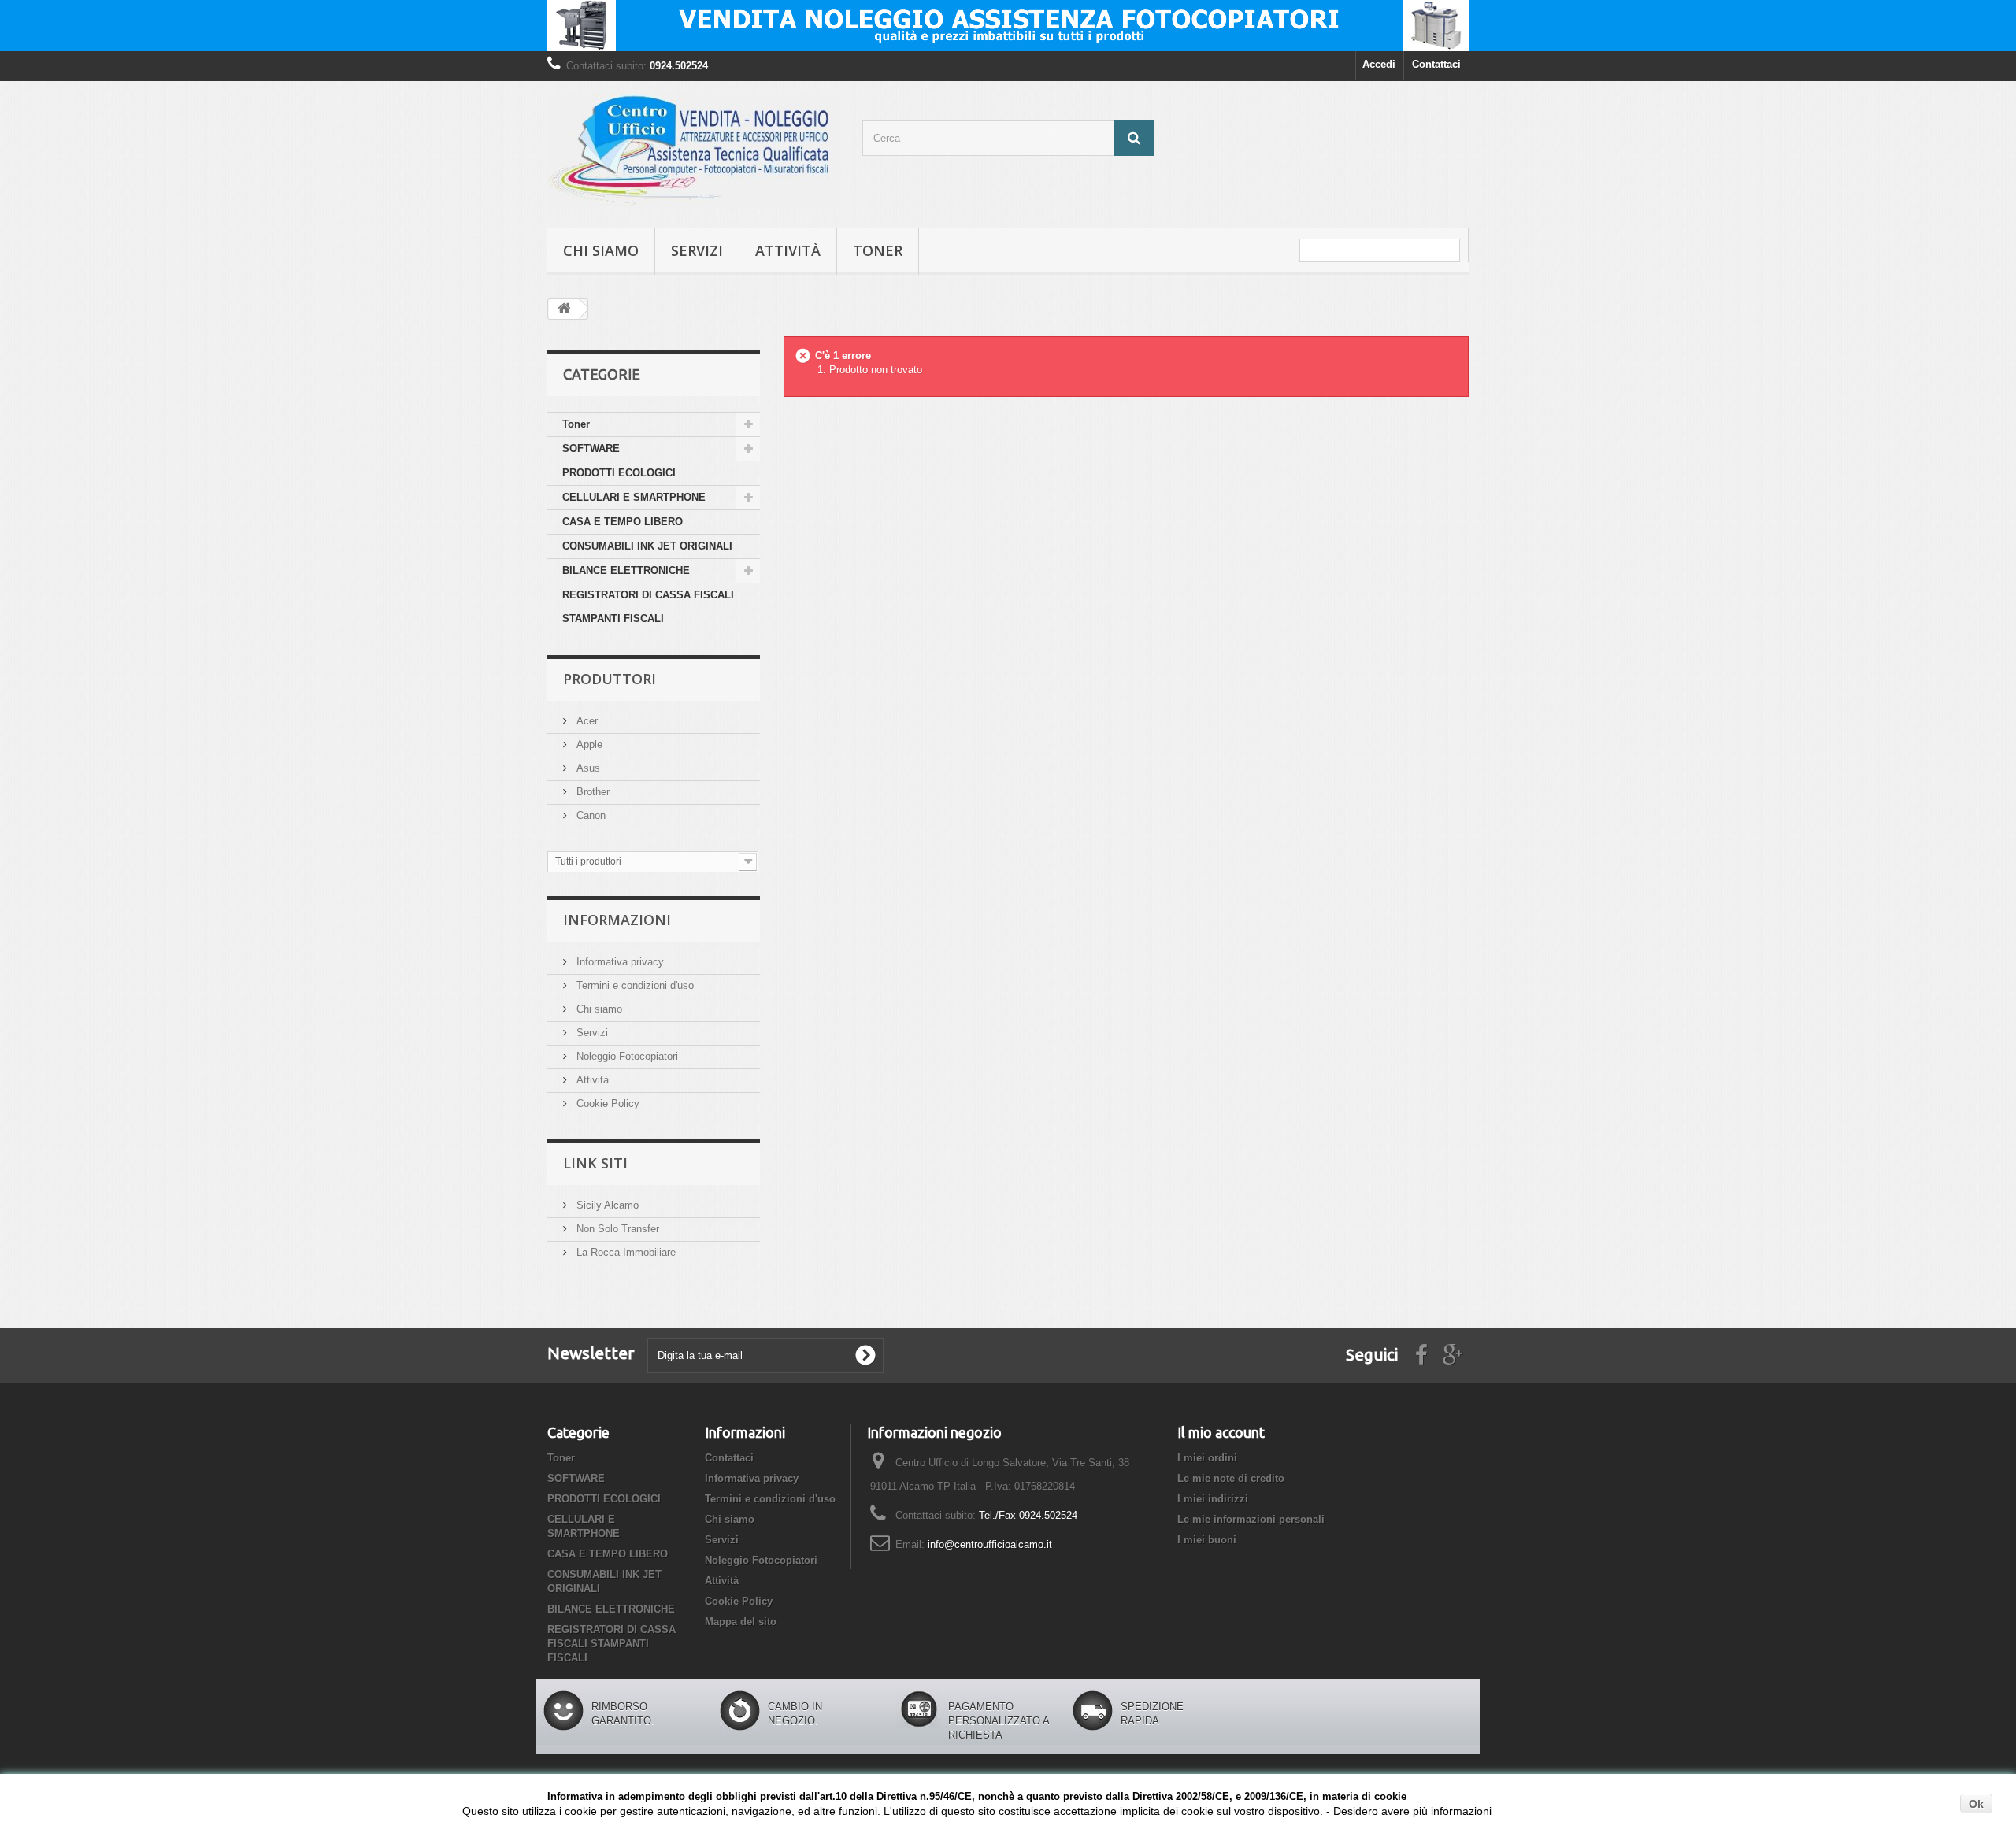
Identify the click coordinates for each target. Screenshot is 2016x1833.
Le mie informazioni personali (1251, 1519)
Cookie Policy (606, 1104)
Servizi (697, 250)
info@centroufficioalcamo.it (990, 1544)
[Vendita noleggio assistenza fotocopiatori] (1008, 26)
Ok (1976, 1804)
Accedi (1379, 64)
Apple (588, 744)
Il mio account (1221, 1432)
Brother (591, 792)
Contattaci (1436, 64)
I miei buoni (1207, 1540)
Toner (878, 250)
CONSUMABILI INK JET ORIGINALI (647, 546)
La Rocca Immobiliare (624, 1252)
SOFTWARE (591, 448)
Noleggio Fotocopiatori (626, 1056)
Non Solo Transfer (616, 1229)
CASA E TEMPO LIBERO (623, 522)
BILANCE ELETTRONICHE (626, 570)
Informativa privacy (619, 962)
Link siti (595, 1163)
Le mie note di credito (1231, 1478)
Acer (586, 721)
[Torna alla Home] (564, 309)
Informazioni (617, 920)
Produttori (610, 679)
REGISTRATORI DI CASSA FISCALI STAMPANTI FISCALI (648, 607)
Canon (589, 815)
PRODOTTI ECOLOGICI (619, 473)
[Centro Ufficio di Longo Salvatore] (693, 151)
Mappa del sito (741, 1622)
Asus (587, 768)
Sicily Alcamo (606, 1205)
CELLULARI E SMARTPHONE (634, 497)
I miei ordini (1207, 1458)
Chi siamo (601, 250)
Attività (788, 250)
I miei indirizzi (1213, 1499)
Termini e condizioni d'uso (634, 985)
